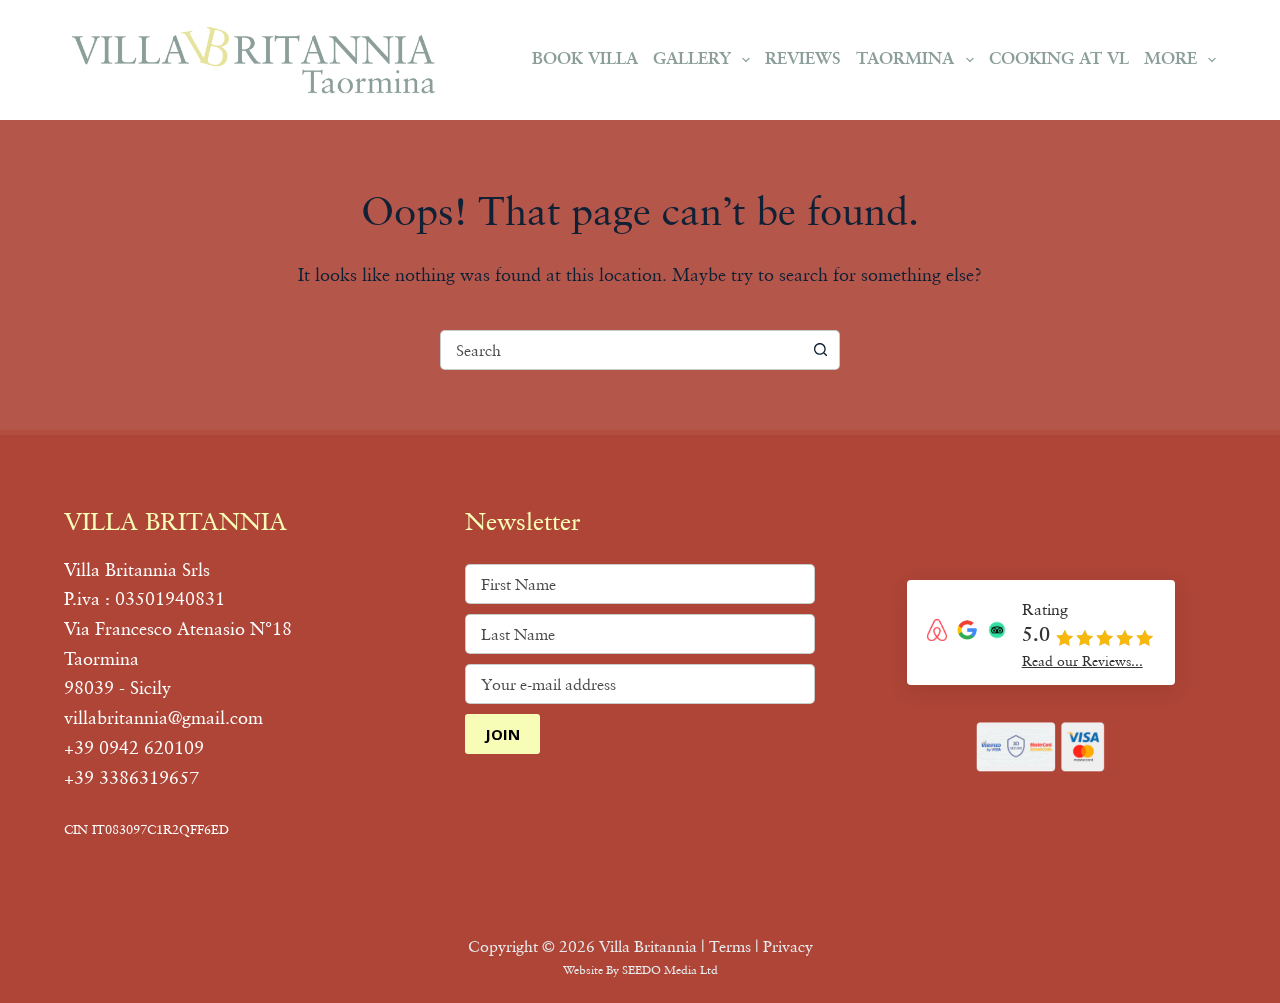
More (1170, 59)
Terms (730, 946)
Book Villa (585, 59)
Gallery (692, 59)
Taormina (905, 59)
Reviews (803, 59)
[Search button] (820, 350)
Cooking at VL (1059, 59)
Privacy (788, 946)
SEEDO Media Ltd (670, 969)
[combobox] (621, 350)
